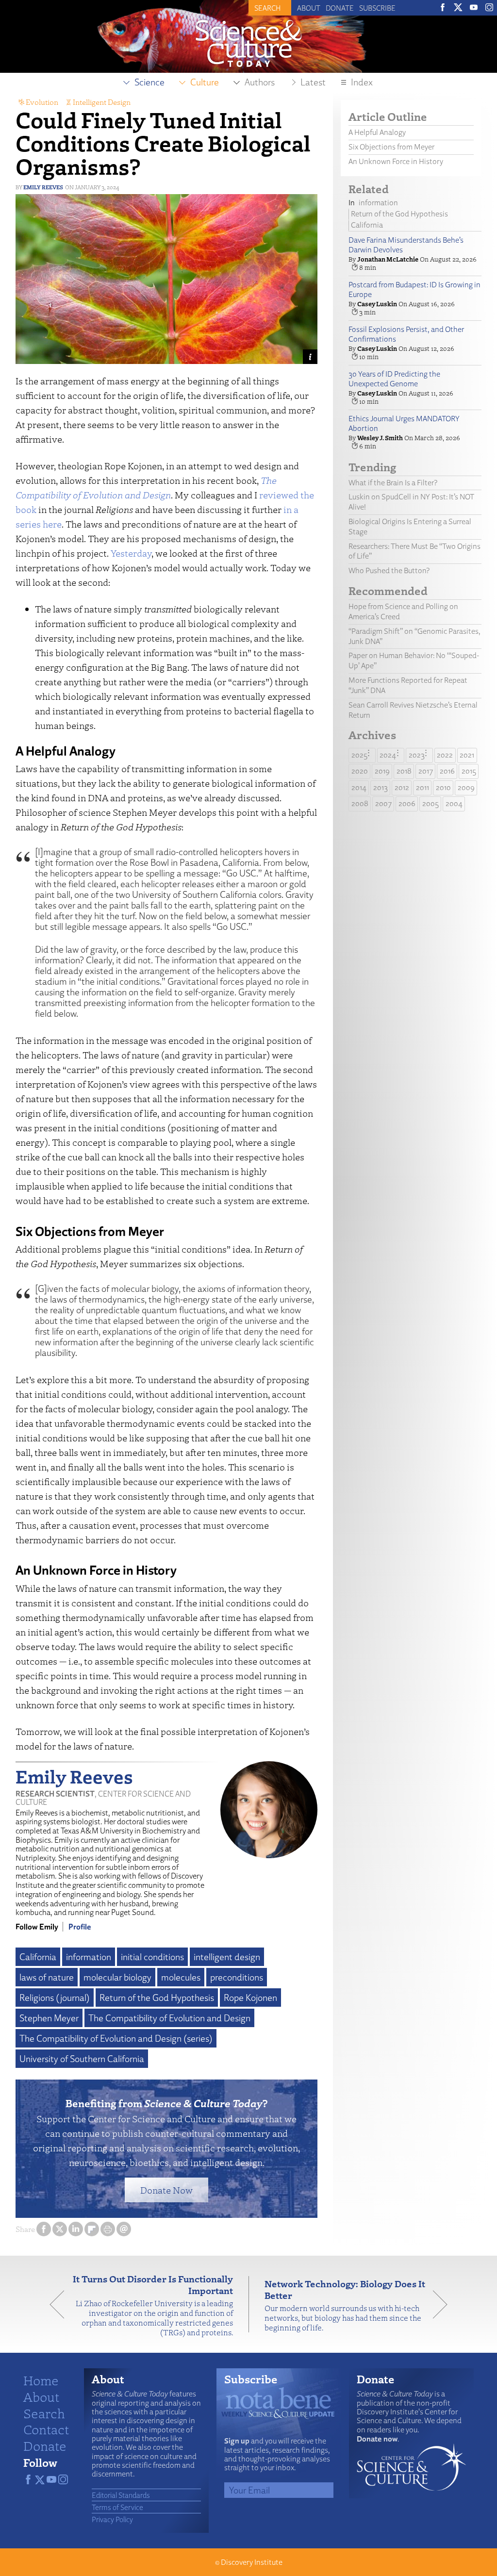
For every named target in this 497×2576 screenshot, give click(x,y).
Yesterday (131, 553)
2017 (426, 771)
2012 (402, 787)
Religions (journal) (55, 1998)
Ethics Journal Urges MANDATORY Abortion (404, 424)
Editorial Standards (121, 2495)
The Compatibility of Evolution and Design (169, 2018)
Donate (340, 8)
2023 (417, 755)
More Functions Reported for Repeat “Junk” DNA (408, 685)
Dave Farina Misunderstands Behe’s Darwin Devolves (406, 245)
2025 (359, 755)
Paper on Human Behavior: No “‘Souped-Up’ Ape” (414, 661)
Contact (46, 2429)
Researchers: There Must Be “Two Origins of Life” (414, 551)
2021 (467, 755)
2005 (431, 803)
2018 (404, 771)
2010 (443, 787)
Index (362, 82)
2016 (447, 771)
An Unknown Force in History (396, 161)
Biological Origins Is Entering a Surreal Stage (410, 527)
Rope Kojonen (250, 1998)
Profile (80, 1927)
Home (41, 2380)
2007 (383, 803)
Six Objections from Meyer (391, 147)
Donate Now (166, 2190)
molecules (181, 1977)
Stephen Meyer (49, 2018)
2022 (445, 755)
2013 (381, 787)
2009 (466, 787)
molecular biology (117, 1977)
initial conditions (152, 1957)
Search (44, 2413)
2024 (388, 755)
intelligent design (227, 1957)
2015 (469, 771)
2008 (360, 803)
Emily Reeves (43, 187)
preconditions (237, 1977)
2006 (407, 803)
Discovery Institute (252, 2562)
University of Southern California (82, 2059)
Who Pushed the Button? (389, 570)
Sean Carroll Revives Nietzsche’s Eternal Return (413, 710)
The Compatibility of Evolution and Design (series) (116, 2038)
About (309, 8)
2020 (360, 771)
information (89, 1957)
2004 (454, 803)
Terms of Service (117, 2507)
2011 (422, 787)
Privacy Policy (112, 2519)
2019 (382, 771)
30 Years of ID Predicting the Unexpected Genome (394, 379)
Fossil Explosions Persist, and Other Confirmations (406, 334)
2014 (359, 787)
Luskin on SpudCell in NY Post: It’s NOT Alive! (411, 502)
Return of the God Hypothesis (157, 1998)
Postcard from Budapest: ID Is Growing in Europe (414, 290)
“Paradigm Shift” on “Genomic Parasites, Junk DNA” (414, 636)
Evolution (42, 102)
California (38, 1957)
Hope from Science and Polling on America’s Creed (403, 611)
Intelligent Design (102, 102)
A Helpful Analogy (378, 132)
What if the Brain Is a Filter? (393, 483)
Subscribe (377, 8)
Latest (313, 82)
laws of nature (47, 1977)
